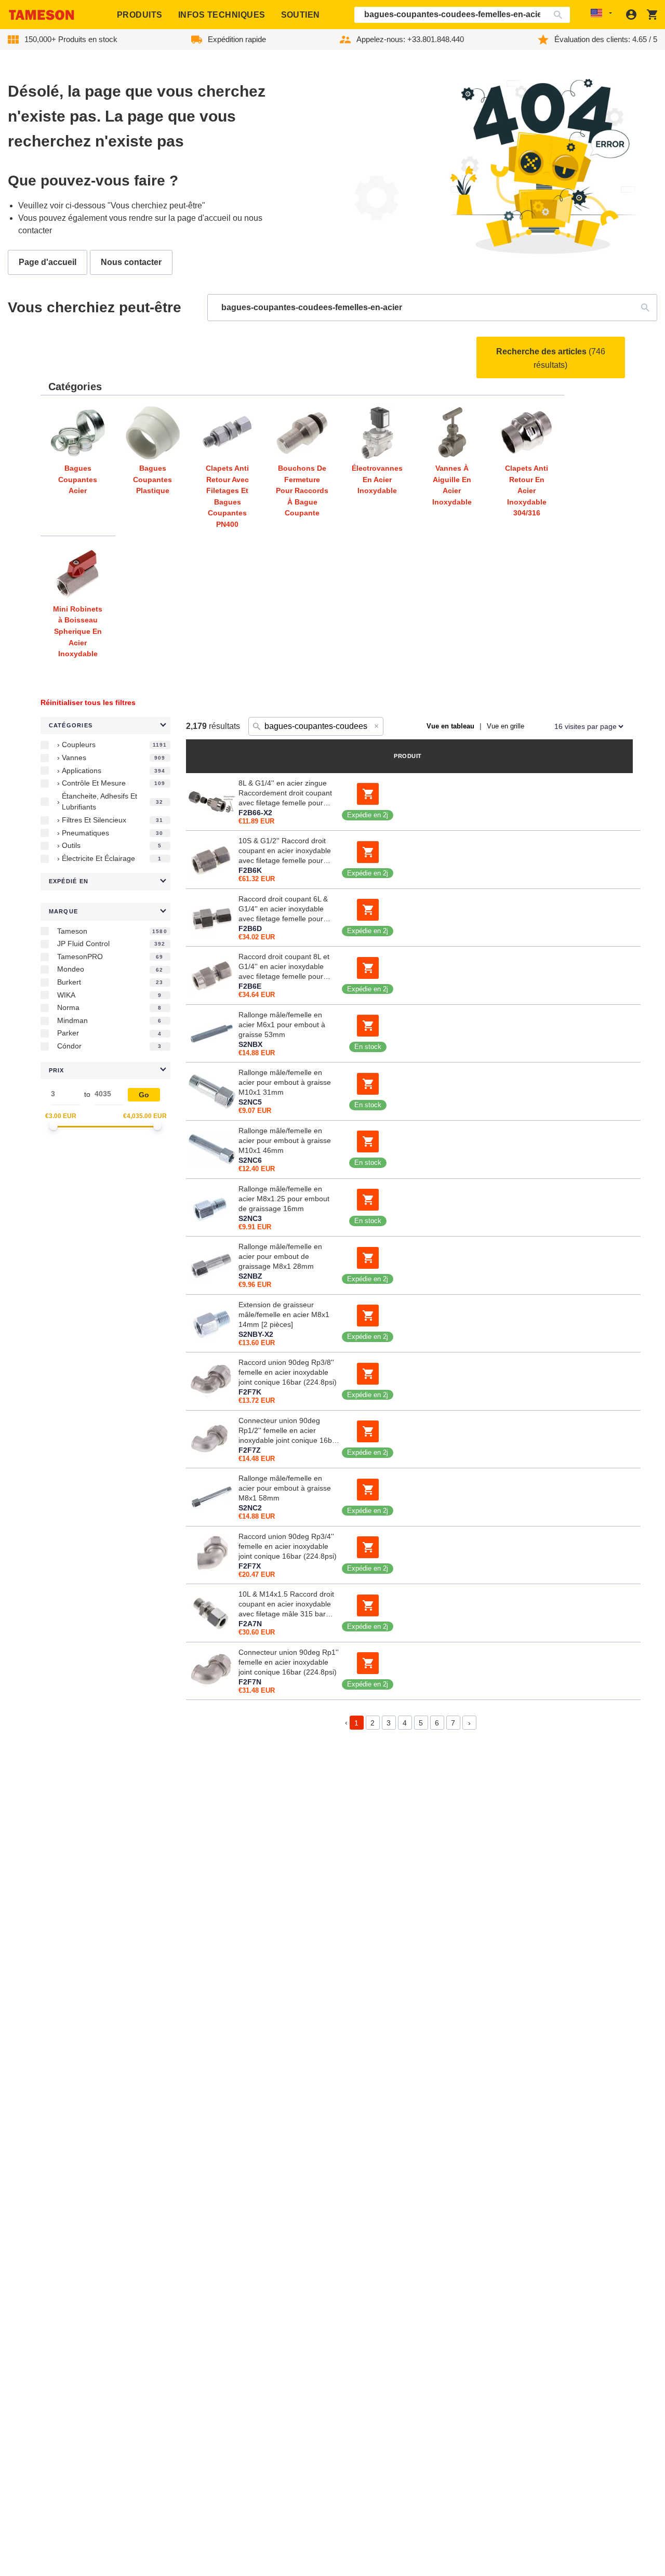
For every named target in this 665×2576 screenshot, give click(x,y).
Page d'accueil (48, 262)
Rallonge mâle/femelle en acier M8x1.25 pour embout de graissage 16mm (284, 1199)
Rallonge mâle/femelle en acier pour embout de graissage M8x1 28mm (280, 1256)
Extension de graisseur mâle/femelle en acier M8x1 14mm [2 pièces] (284, 1314)
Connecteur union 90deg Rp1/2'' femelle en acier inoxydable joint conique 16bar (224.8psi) (289, 1431)
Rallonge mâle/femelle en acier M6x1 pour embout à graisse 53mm (282, 1025)
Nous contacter (131, 262)
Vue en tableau (450, 726)
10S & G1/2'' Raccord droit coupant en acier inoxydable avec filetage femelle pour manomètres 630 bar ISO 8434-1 (285, 851)
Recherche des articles (551, 358)
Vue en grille (506, 726)
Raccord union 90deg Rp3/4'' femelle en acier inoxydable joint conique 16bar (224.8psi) (288, 1546)
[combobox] (462, 15)
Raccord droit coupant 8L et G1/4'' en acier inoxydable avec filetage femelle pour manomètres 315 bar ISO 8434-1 (284, 967)
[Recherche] (560, 15)
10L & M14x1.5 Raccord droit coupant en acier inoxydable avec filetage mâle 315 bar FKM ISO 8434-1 (286, 1604)
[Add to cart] (368, 794)
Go (144, 1095)
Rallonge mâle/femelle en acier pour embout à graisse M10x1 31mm (285, 1082)
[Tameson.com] (42, 15)
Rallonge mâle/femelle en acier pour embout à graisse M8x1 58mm (285, 1488)
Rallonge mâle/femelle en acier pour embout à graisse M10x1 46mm (285, 1140)
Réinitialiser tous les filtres (88, 702)
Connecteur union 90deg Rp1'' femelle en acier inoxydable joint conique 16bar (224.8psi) (289, 1662)
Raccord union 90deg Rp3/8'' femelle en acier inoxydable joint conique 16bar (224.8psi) (288, 1372)
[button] (105, 726)
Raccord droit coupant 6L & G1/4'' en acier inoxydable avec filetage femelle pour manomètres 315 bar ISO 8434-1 (283, 909)
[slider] (54, 1126)
